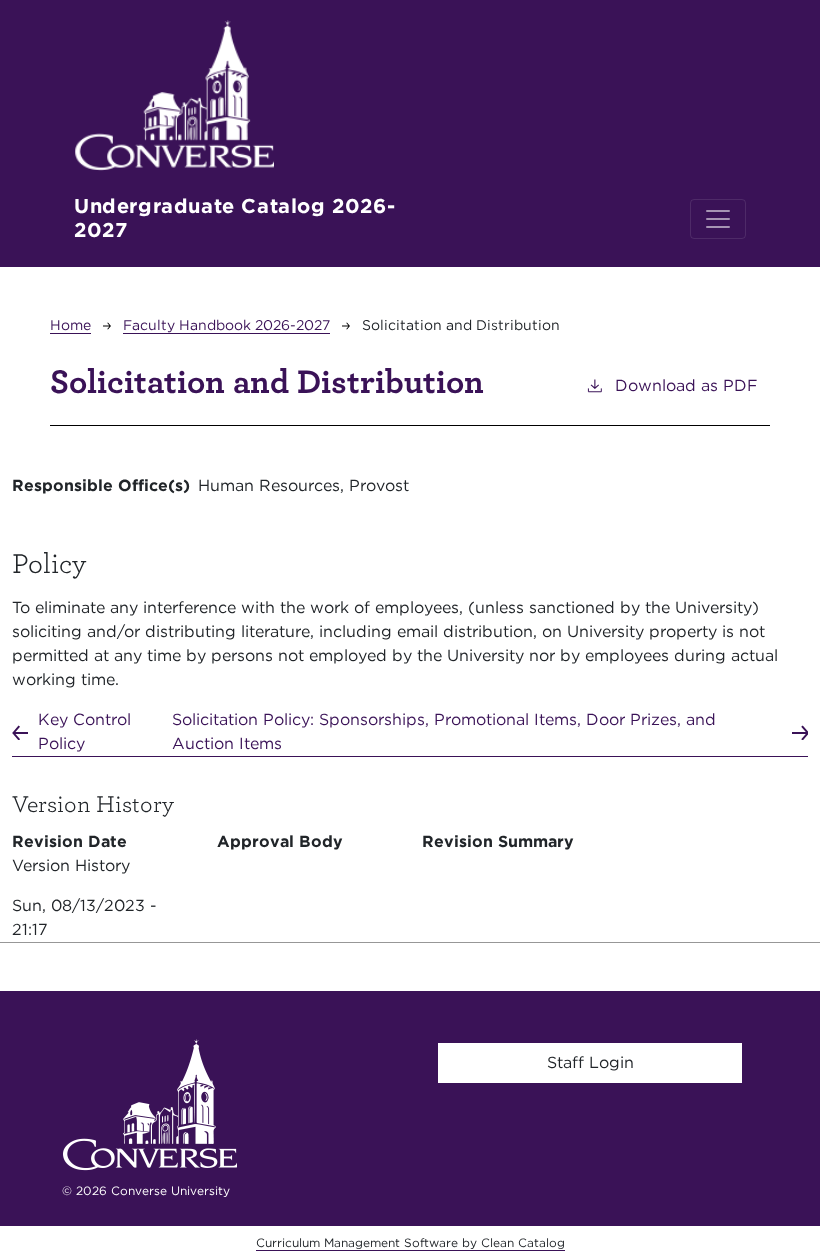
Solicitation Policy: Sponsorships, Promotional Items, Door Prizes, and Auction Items (444, 731)
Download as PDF (686, 385)
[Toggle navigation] (718, 219)
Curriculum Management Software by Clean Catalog (410, 1242)
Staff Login (590, 1062)
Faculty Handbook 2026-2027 (226, 325)
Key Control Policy (84, 731)
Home (70, 325)
